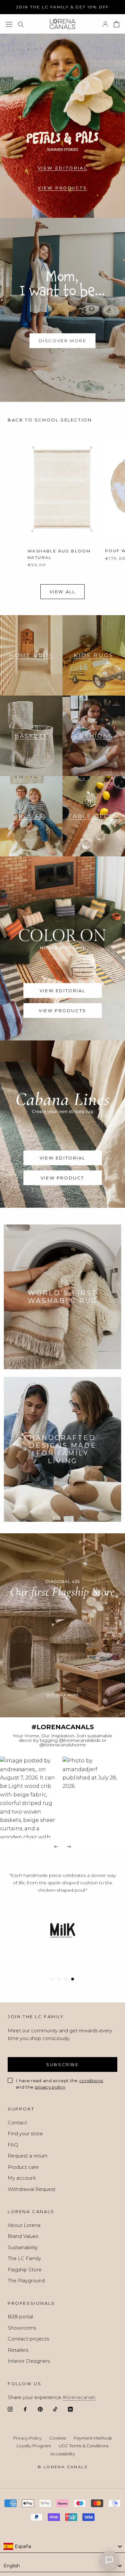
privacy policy (50, 2087)
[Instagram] (10, 2409)
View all (63, 592)
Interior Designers (29, 2361)
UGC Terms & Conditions (83, 2446)
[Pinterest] (40, 2409)
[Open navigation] (9, 24)
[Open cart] (117, 24)
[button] (31, 1797)
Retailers (18, 2350)
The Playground (26, 2281)
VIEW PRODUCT (63, 1178)
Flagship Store (25, 2270)
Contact (17, 2123)
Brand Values (23, 2236)
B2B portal (20, 2317)
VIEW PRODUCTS (63, 188)
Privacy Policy (27, 2438)
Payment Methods (93, 2438)
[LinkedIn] (70, 2409)
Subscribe (62, 2064)
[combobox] (63, 2546)
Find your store (25, 2133)
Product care (23, 2167)
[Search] (21, 24)
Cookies (58, 2438)
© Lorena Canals (63, 2467)
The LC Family (24, 2258)
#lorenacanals (79, 2397)
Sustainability (23, 2247)
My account (22, 2178)
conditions (91, 2081)
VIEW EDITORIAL (63, 168)
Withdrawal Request (32, 2189)
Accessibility (63, 2454)
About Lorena (24, 2225)
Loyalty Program (34, 2446)
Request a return (28, 2156)
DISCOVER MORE (63, 341)
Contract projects (28, 2339)
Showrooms (22, 2328)
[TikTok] (55, 2409)
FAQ (13, 2145)
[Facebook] (25, 2409)
